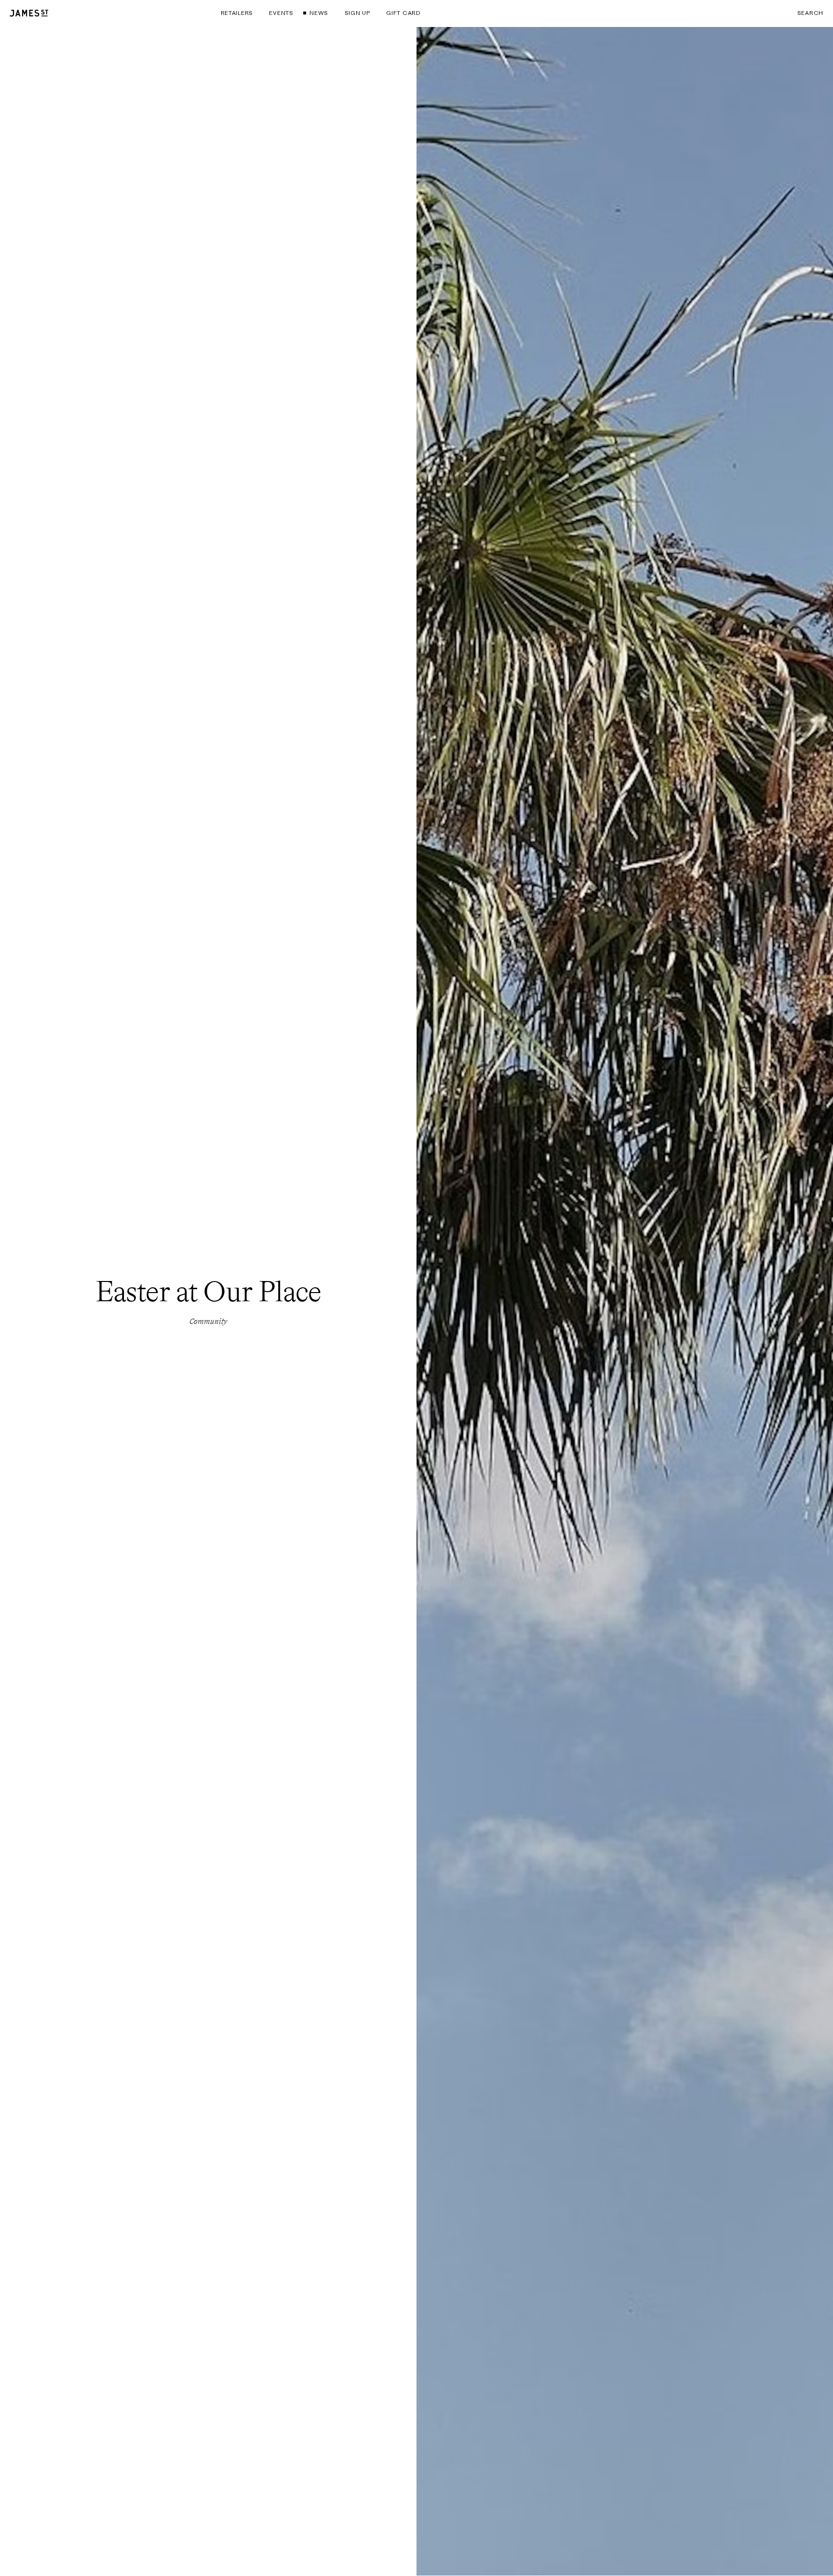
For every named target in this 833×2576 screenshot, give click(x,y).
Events (281, 13)
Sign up (357, 13)
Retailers (237, 13)
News (319, 13)
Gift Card (403, 13)
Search (810, 13)
